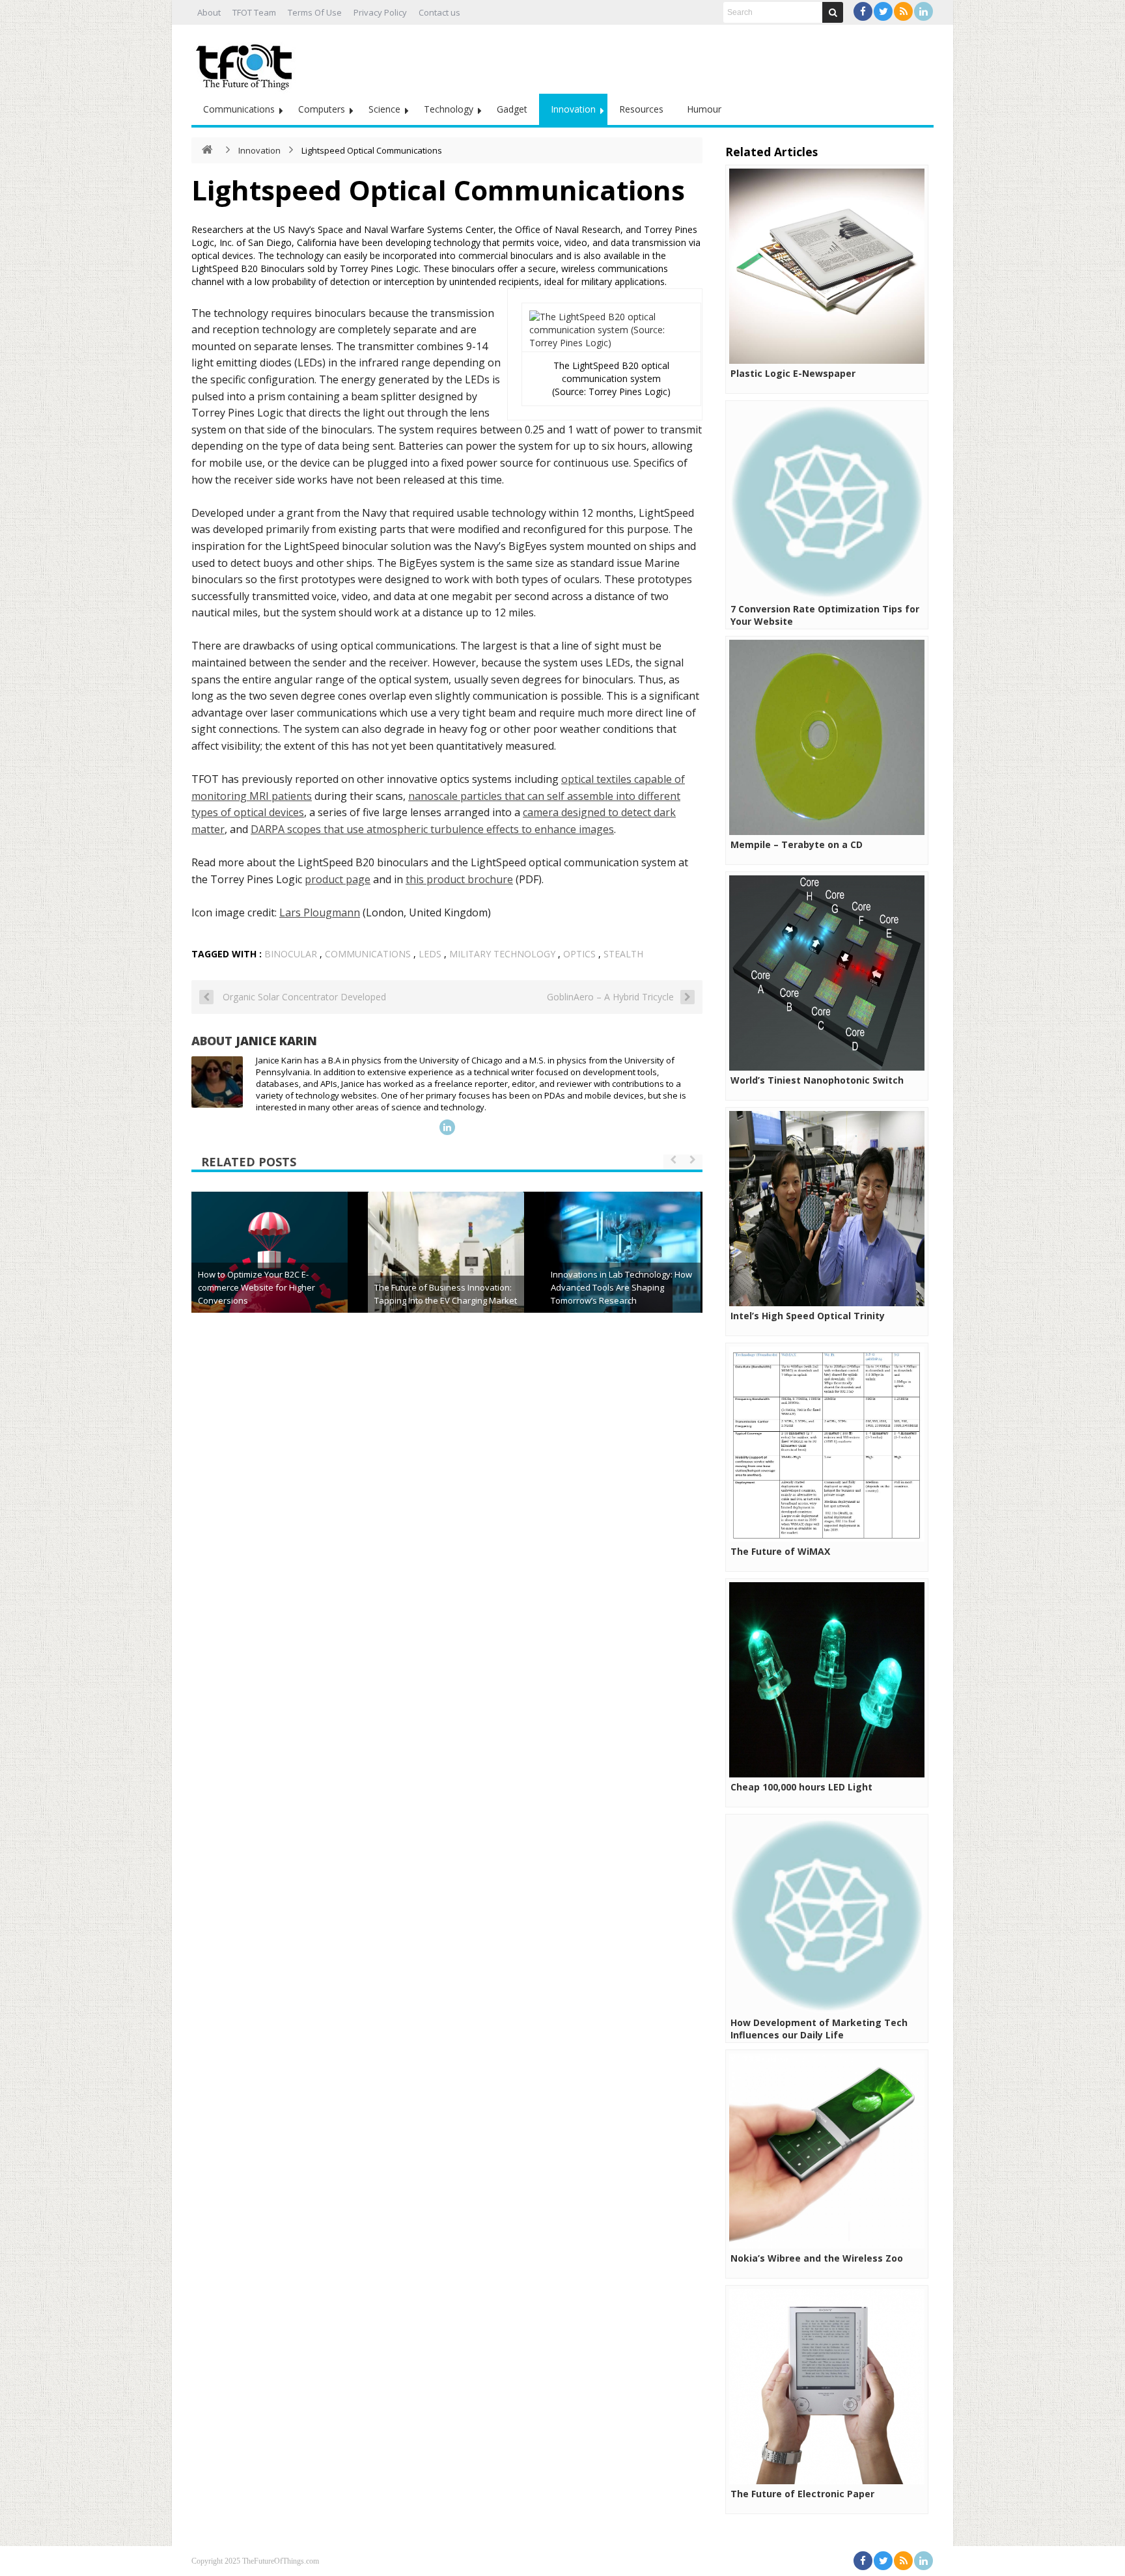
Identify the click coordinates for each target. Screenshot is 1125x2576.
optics (579, 954)
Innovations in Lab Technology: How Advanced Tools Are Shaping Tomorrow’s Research (621, 1287)
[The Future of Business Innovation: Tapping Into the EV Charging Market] (446, 1270)
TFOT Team (254, 12)
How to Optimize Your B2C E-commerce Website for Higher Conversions (257, 1287)
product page (338, 879)
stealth (623, 954)
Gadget (512, 109)
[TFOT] (247, 62)
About (209, 12)
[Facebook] (863, 11)
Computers (322, 109)
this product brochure (459, 879)
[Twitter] (883, 11)
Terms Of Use (315, 12)
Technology (449, 109)
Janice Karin (276, 1041)
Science (384, 109)
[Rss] (903, 11)
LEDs (430, 954)
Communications (239, 109)
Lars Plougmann (320, 912)
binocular (291, 954)
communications (368, 954)
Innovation (573, 109)
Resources (641, 109)
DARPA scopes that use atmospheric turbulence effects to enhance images (432, 829)
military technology (502, 954)
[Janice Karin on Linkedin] (447, 1127)
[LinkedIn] (924, 11)
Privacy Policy (380, 12)
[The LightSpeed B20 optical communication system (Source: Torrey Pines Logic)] (611, 343)
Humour (704, 109)
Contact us (439, 12)
